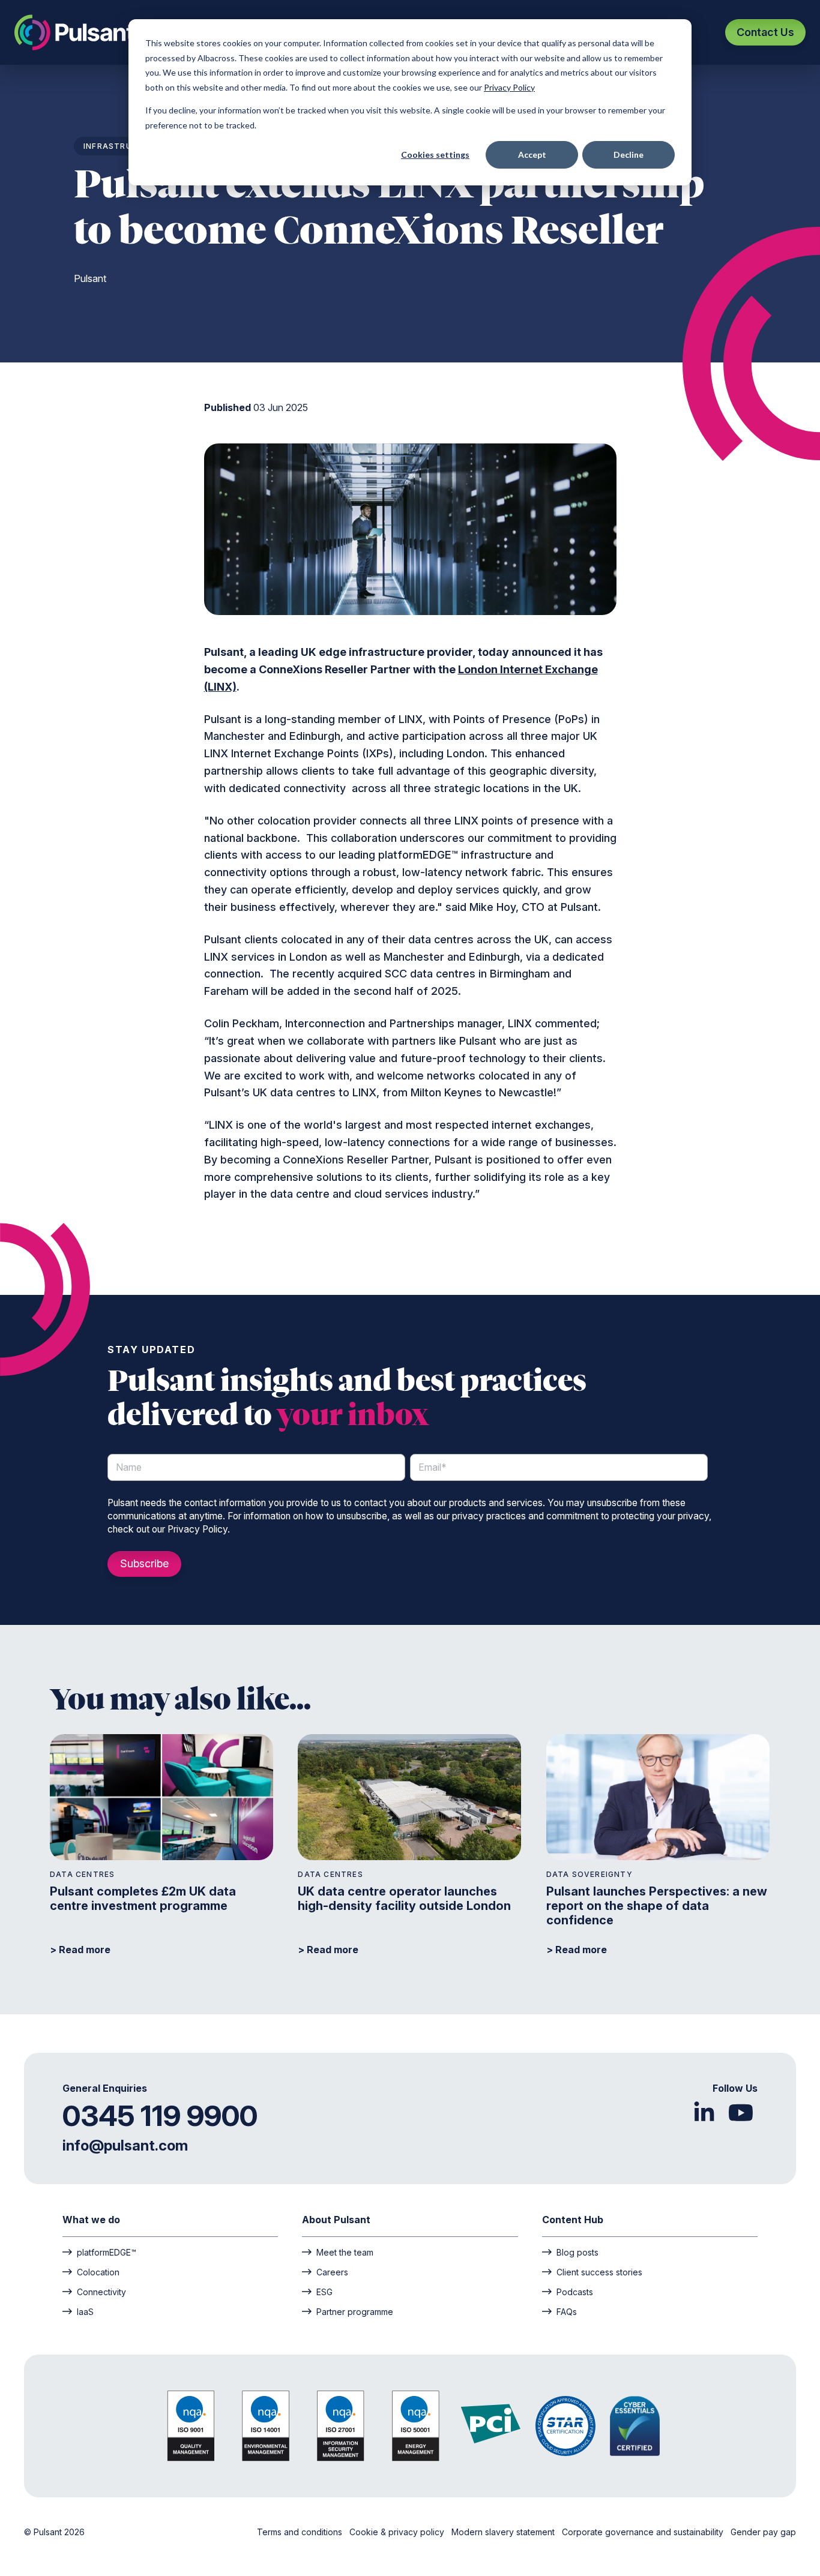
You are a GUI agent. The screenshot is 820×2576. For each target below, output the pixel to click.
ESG (324, 2292)
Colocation (98, 2272)
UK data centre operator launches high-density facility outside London (404, 1899)
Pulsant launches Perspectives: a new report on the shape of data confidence (657, 1906)
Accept (532, 155)
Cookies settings (435, 155)
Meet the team (345, 2252)
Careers (332, 2272)
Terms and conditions (301, 2532)
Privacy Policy (509, 87)
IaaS (85, 2311)
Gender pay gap (763, 2532)
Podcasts (575, 2292)
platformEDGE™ (107, 2252)
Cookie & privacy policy (398, 2532)
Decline (629, 155)
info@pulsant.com (125, 2145)
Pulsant (90, 278)
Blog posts (577, 2252)
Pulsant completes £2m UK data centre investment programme (143, 1899)
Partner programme (355, 2311)
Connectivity (101, 2292)
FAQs (567, 2311)
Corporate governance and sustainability (644, 2532)
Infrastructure (122, 146)
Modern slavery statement (504, 2532)
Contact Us (765, 32)
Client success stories (599, 2272)
